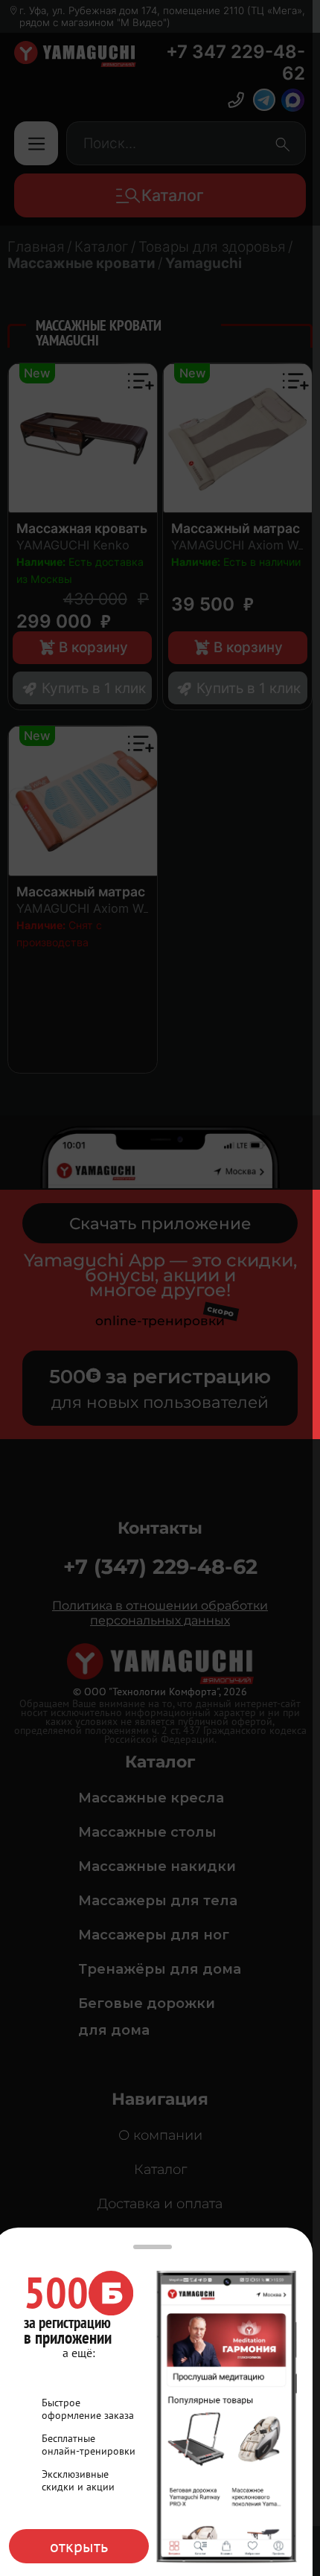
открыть (79, 2546)
